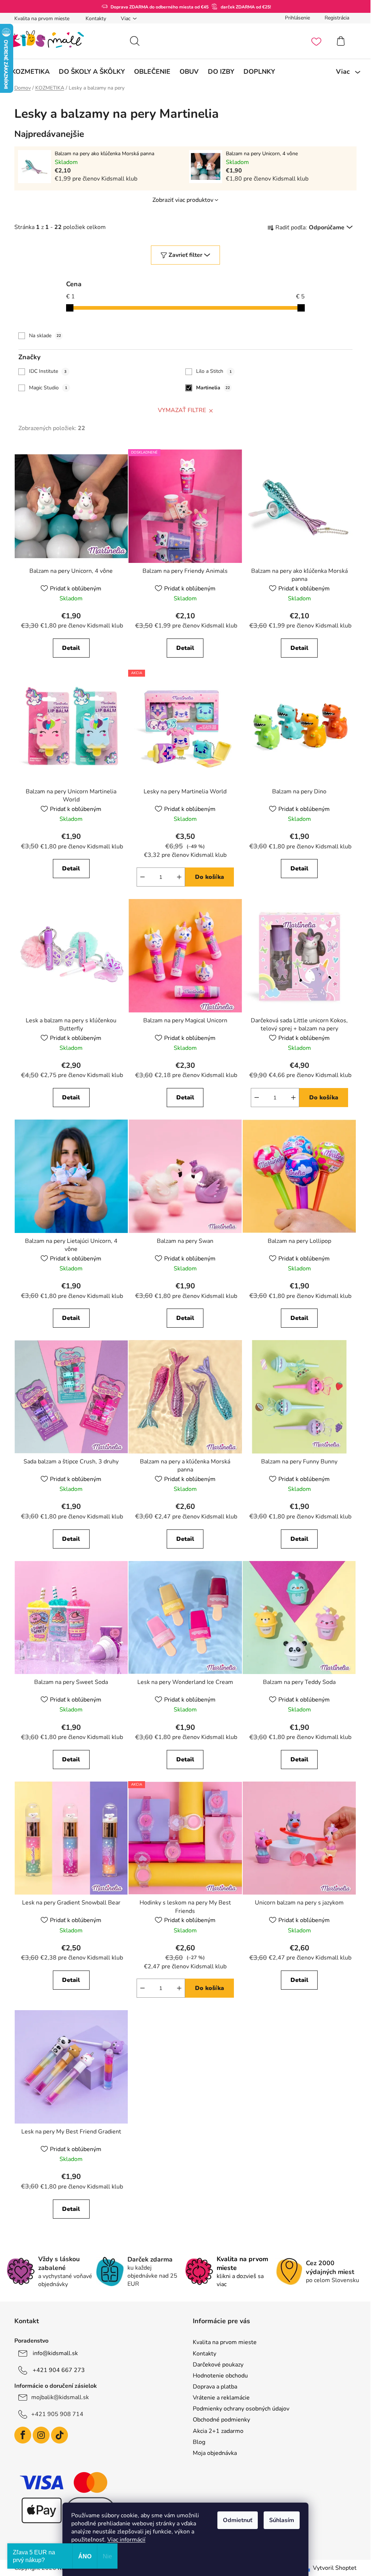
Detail (71, 648)
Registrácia (337, 18)
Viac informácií (126, 2540)
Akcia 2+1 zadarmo (218, 2431)
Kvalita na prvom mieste (42, 19)
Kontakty (96, 19)
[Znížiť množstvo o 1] (142, 877)
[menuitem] (30, 72)
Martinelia (213, 388)
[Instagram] (41, 2435)
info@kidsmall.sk (55, 2353)
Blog (199, 2442)
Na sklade (45, 336)
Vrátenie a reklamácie (221, 2398)
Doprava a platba (215, 2387)
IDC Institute (48, 371)
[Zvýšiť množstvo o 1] (179, 877)
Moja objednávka (215, 2453)
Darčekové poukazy (218, 2365)
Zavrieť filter (185, 255)
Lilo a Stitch (214, 371)
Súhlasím (282, 2520)
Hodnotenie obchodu (220, 2376)
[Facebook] (23, 2435)
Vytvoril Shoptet (335, 2568)
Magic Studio (48, 388)
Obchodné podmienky (221, 2420)
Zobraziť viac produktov (183, 200)
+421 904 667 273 (59, 2370)
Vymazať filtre (182, 410)
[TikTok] (59, 2435)
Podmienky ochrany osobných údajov (241, 2409)
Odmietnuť (238, 2520)
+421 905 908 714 (57, 2414)
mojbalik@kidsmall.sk (60, 2397)
